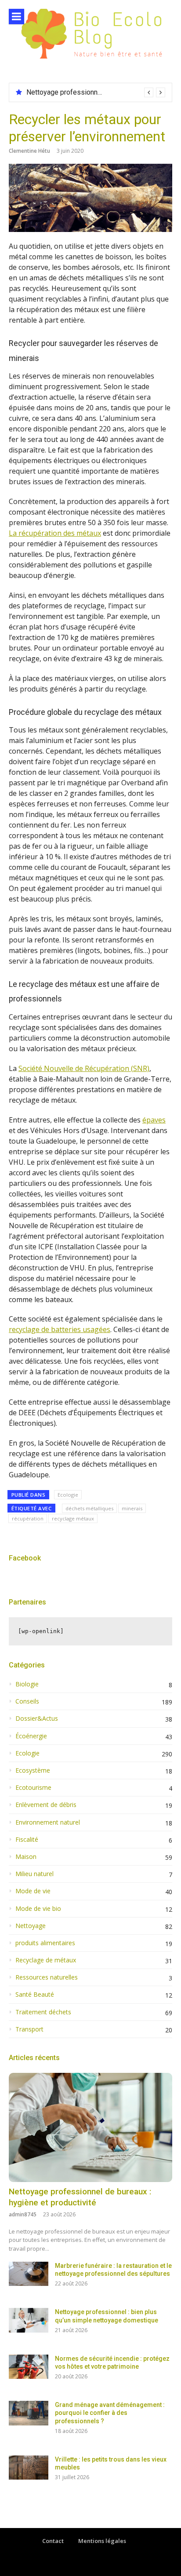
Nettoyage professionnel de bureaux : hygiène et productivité (80, 2197)
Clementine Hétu (29, 151)
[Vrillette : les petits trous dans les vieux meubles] (29, 2467)
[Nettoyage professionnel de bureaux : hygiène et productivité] (90, 2127)
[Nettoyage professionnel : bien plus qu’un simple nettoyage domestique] (29, 2320)
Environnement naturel (48, 1822)
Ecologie (68, 1495)
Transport (29, 2029)
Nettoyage (31, 1926)
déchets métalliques (89, 1508)
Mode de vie (33, 1891)
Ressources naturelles (47, 1977)
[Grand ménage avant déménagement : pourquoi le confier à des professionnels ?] (29, 2413)
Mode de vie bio (38, 1909)
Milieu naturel (34, 1874)
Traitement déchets (43, 2012)
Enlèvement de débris (46, 1805)
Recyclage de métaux (46, 1960)
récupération (28, 1518)
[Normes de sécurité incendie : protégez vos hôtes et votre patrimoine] (29, 2367)
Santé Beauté (35, 1995)
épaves (154, 1120)
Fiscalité (27, 1840)
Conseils (27, 1701)
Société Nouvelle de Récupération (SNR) (84, 1068)
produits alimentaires (45, 1943)
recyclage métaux (73, 1518)
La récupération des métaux (55, 533)
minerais (132, 1508)
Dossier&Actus (37, 1719)
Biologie (27, 1684)
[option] (96, 92)
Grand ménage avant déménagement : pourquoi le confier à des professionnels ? (110, 2413)
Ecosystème (33, 1770)
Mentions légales (102, 2541)
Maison (26, 1857)
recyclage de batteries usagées (60, 1329)
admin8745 (23, 2214)
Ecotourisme (33, 1788)
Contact (53, 2541)
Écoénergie (31, 1736)
